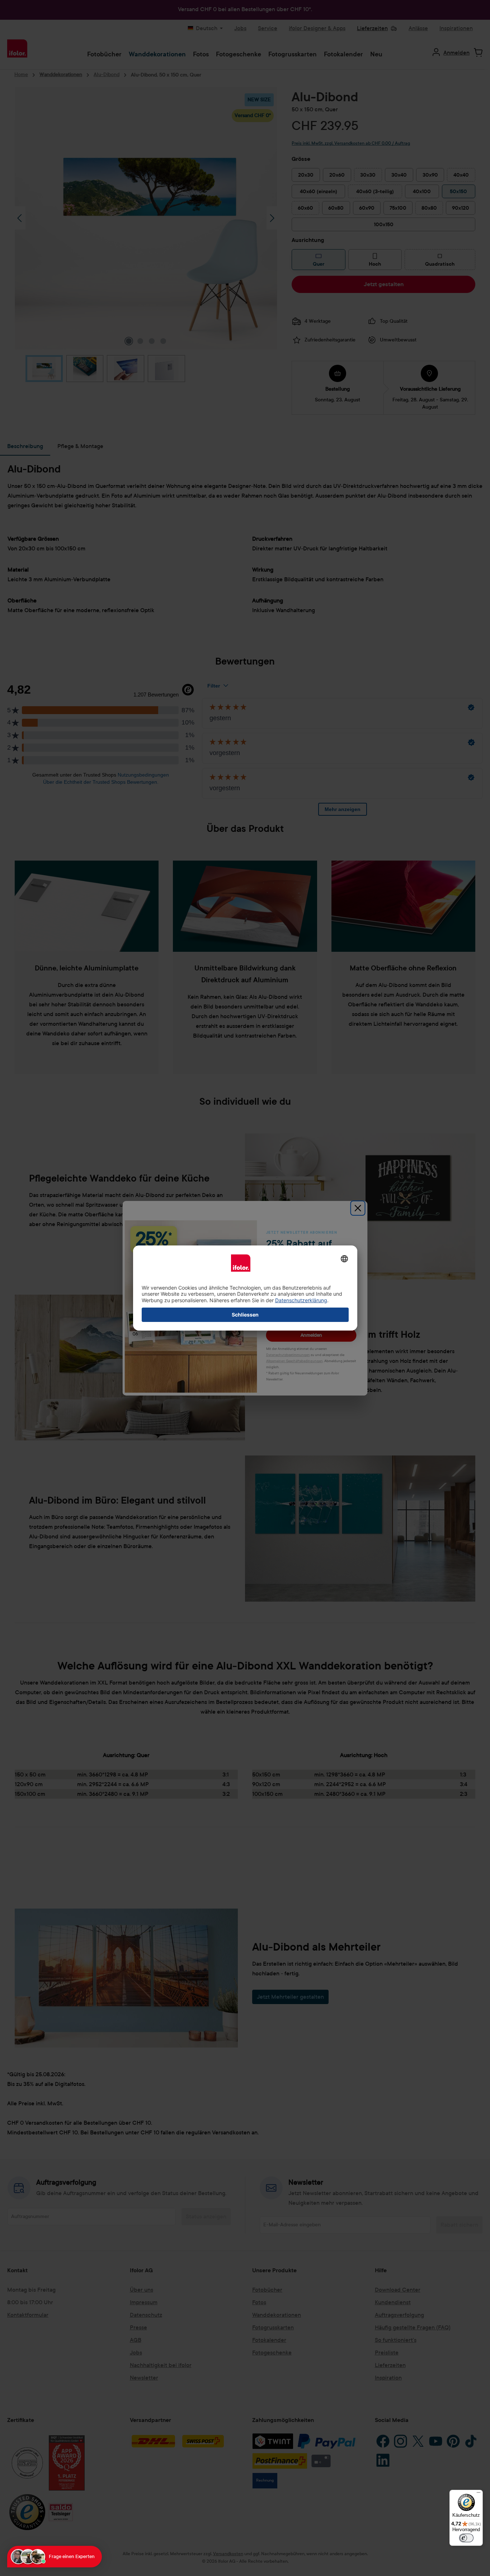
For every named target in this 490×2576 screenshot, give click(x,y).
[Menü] (479, 2494)
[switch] (466, 2538)
